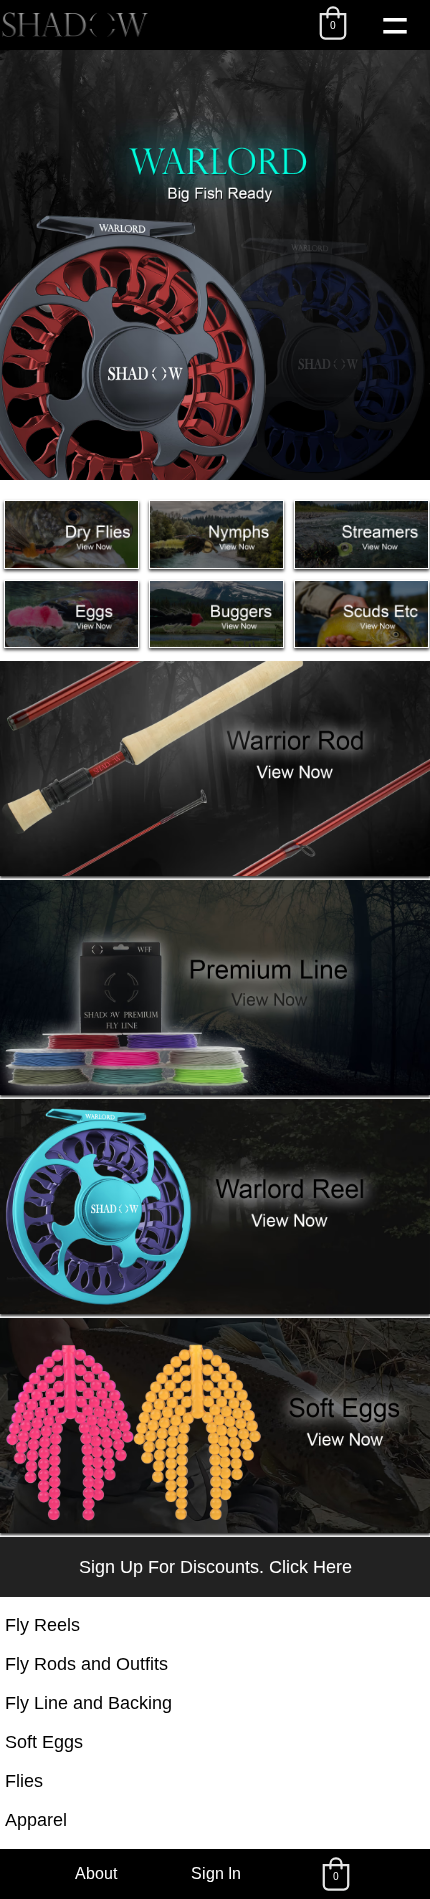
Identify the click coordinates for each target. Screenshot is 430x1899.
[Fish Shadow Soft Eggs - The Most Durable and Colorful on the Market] (215, 1527)
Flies (24, 1781)
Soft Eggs (44, 1742)
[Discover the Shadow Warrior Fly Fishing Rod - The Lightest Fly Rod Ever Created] (215, 870)
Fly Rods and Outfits (86, 1664)
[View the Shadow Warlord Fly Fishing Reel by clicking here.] (215, 265)
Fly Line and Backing (88, 1703)
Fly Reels (42, 1625)
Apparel (36, 1820)
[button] (333, 23)
